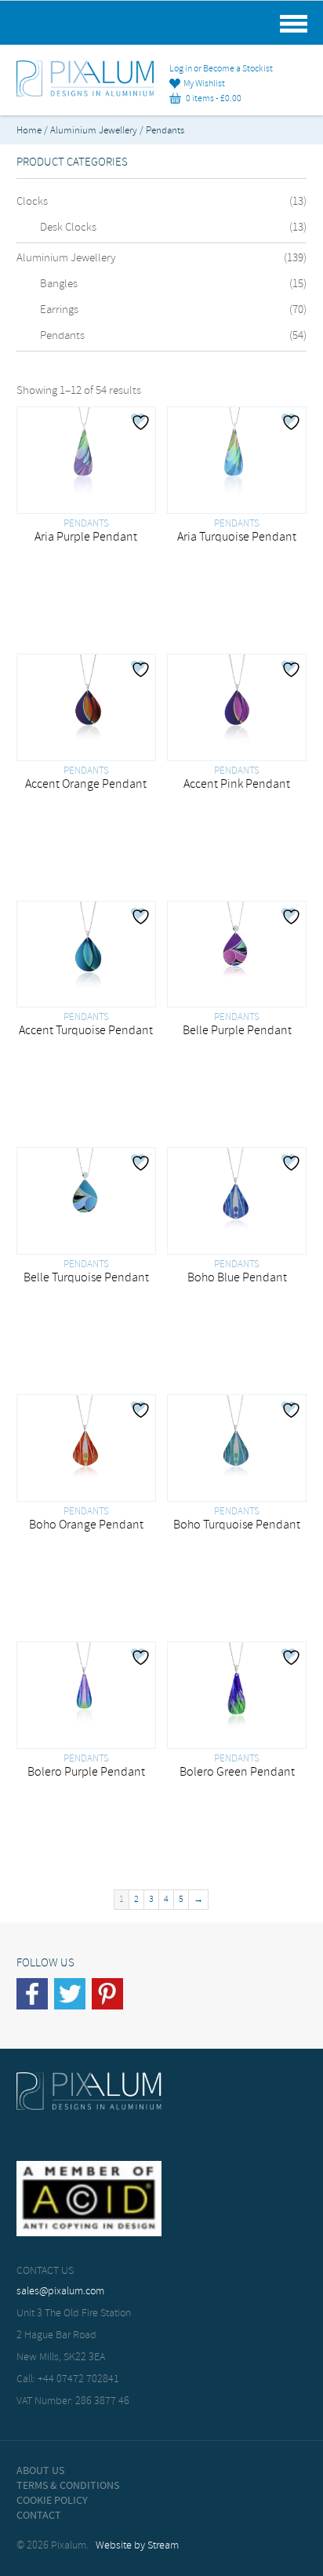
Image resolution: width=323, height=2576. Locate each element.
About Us (40, 2471)
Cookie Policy (52, 2501)
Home (29, 131)
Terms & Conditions (68, 2486)
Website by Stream (137, 2546)
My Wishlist (203, 84)
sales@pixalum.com (60, 2292)
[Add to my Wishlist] (143, 422)
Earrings (59, 310)
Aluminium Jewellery (94, 131)
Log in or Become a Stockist (221, 69)
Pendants (62, 336)
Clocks (32, 202)
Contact (39, 2516)
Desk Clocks (68, 228)
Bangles (59, 284)
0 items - (211, 99)
